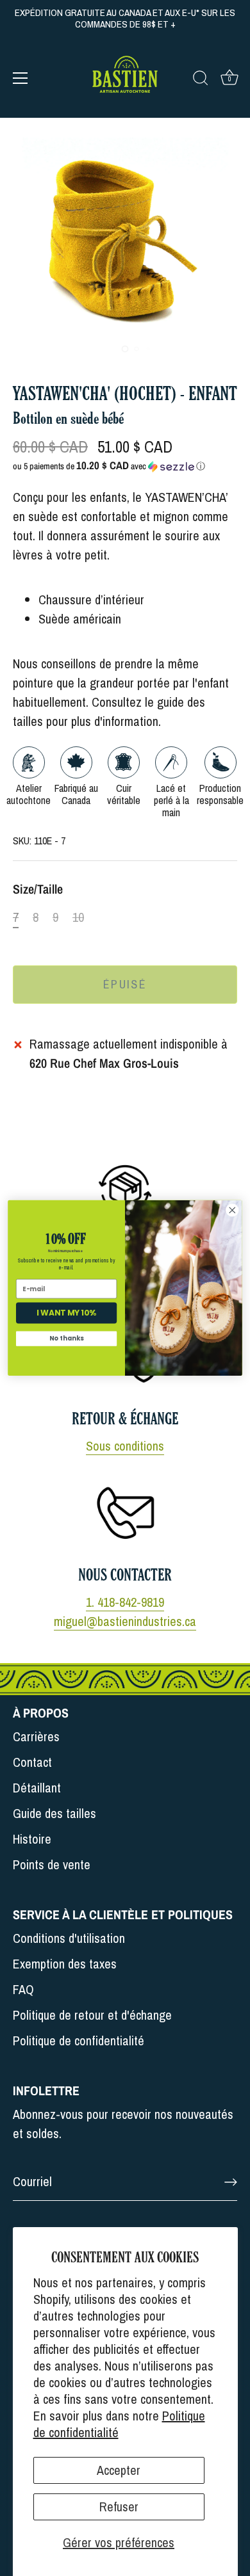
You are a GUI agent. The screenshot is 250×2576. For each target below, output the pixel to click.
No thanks (66, 1339)
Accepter (119, 2470)
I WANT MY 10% (66, 1313)
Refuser (119, 2507)
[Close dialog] (232, 1210)
